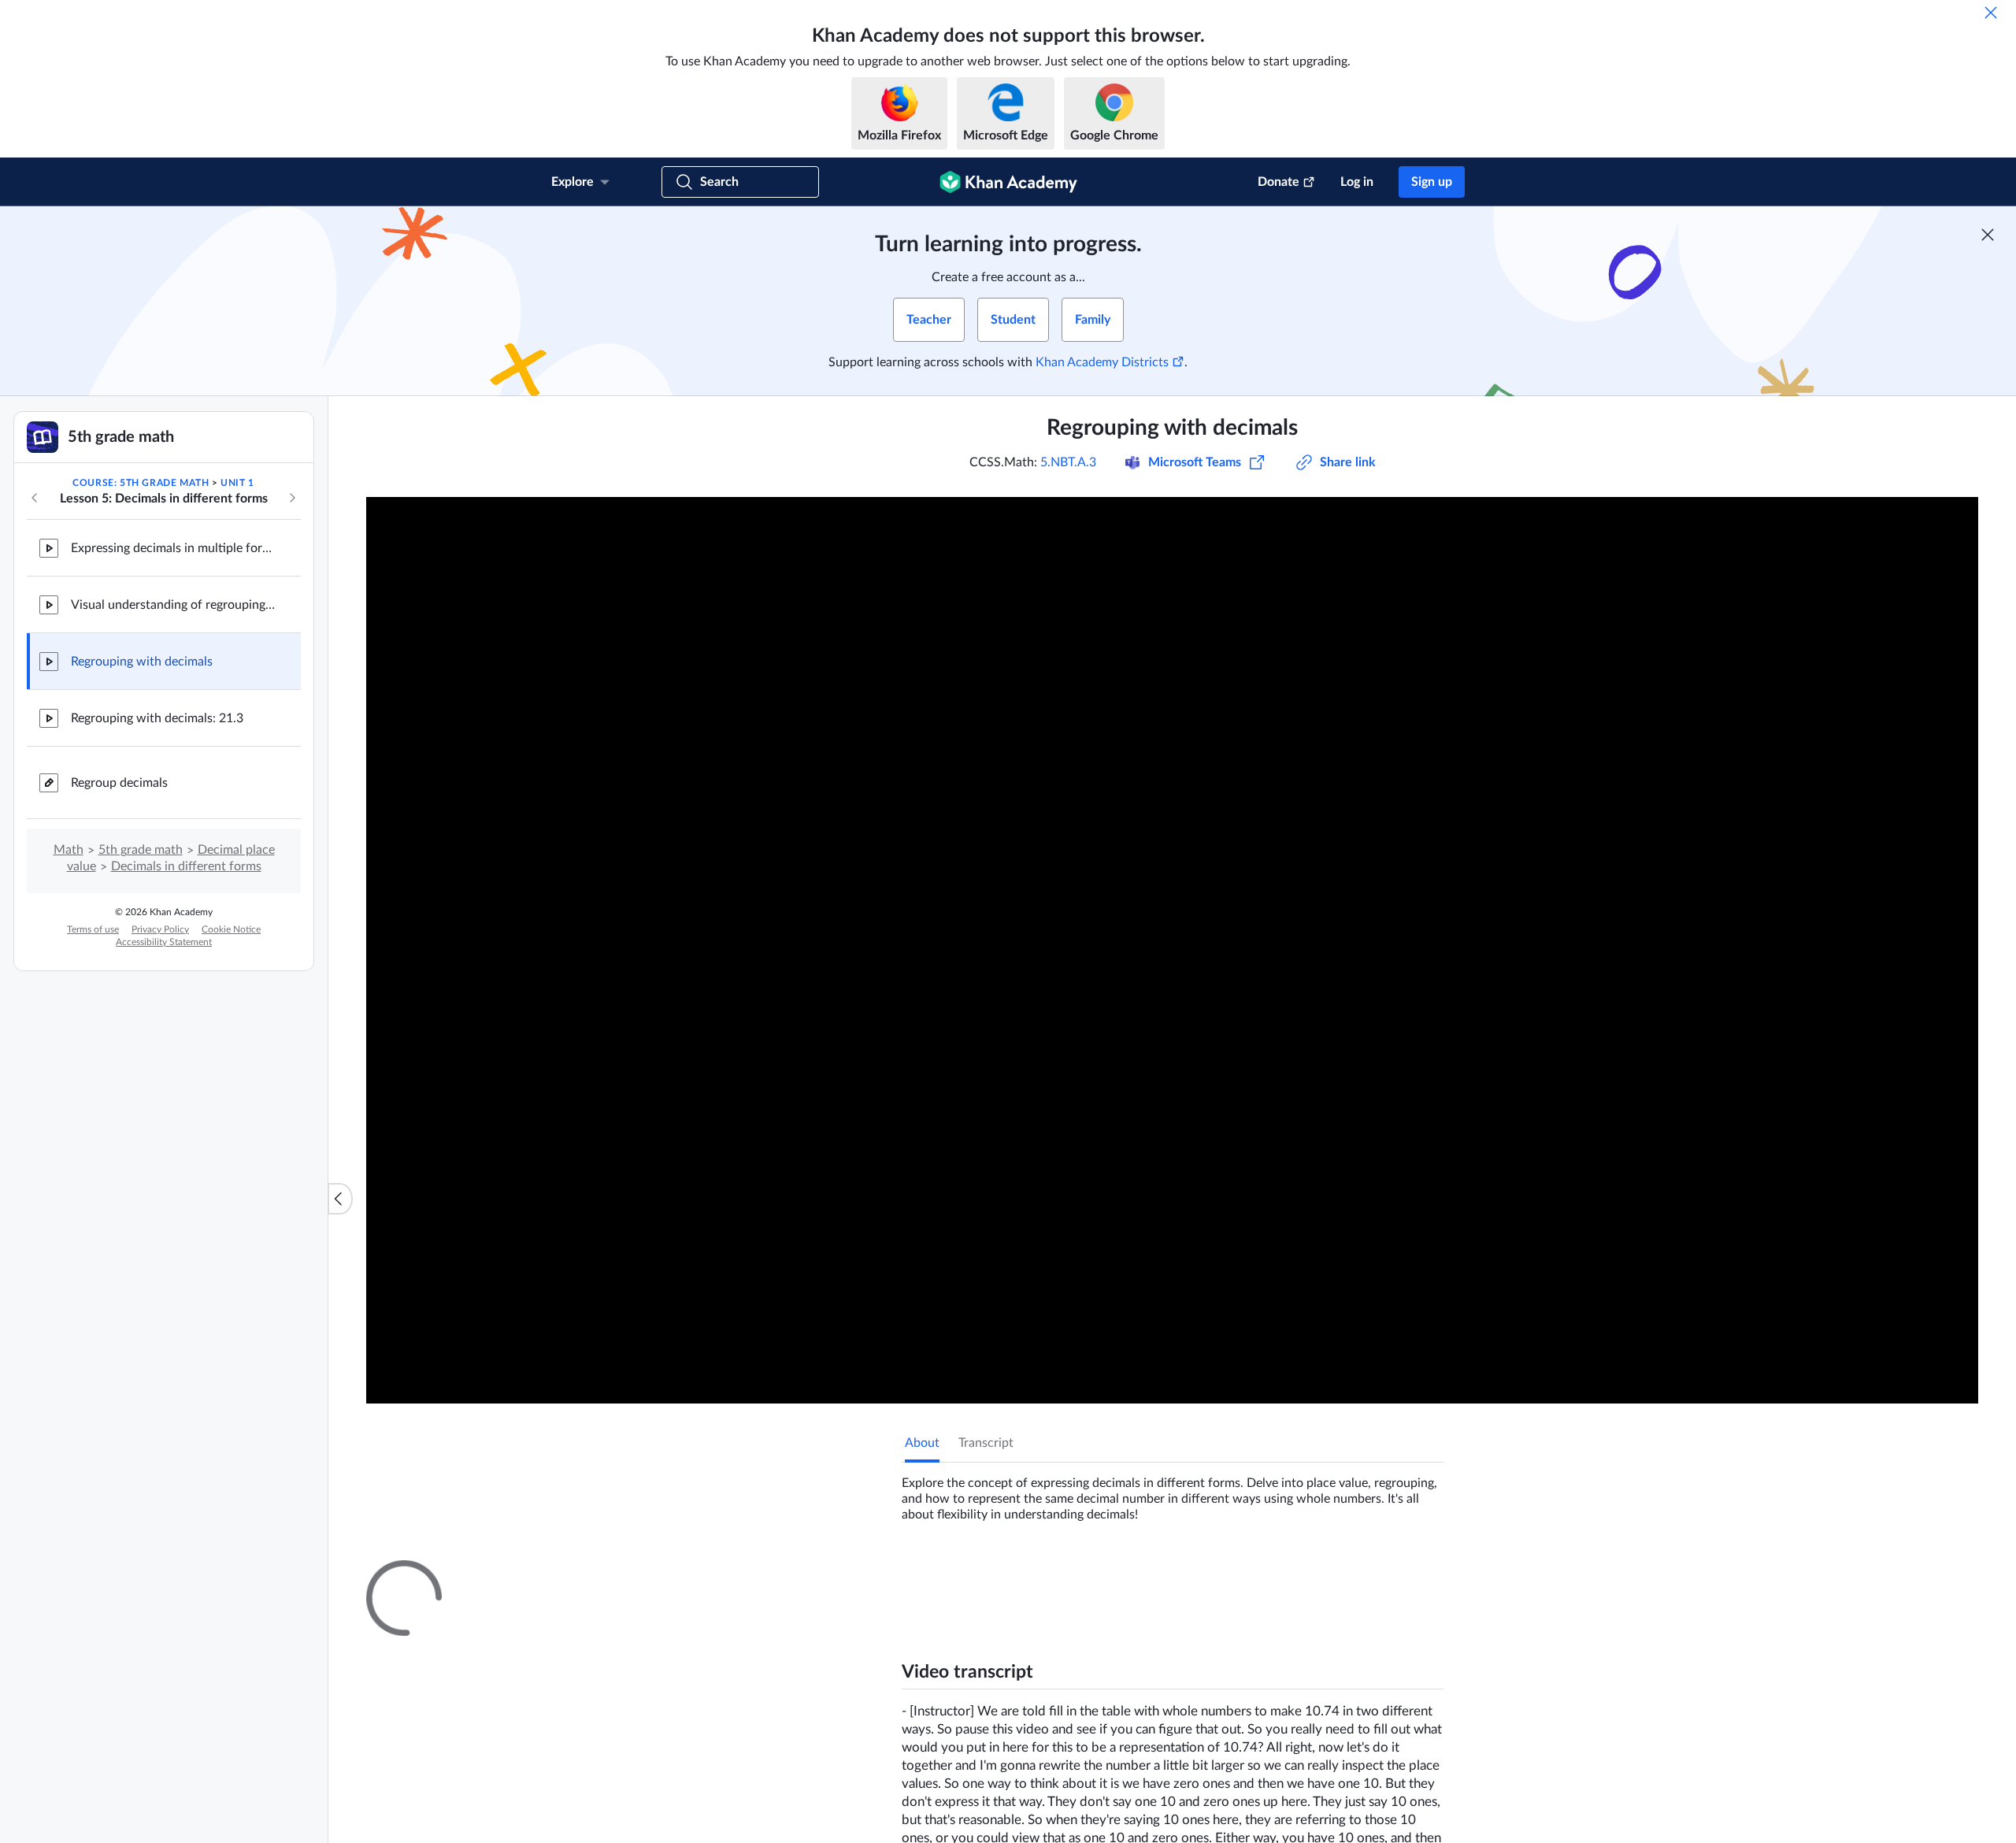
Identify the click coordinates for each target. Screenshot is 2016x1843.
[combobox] (1358, 1761)
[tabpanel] (1173, 1493)
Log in (1357, 182)
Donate (1279, 182)
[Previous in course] (35, 498)
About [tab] (922, 1443)
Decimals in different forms (186, 866)
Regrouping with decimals (142, 662)
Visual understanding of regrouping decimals (173, 605)
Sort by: (1261, 1761)
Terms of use (93, 929)
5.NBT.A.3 (1068, 462)
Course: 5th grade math (141, 483)
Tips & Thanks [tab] (1035, 1574)
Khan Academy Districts (1102, 362)
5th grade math (141, 850)
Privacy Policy (160, 929)
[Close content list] (340, 1199)
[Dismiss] (1991, 13)
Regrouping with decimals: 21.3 (157, 718)
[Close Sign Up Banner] (1988, 235)
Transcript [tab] (986, 1443)
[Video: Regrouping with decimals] (1172, 950)
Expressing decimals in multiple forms (173, 548)
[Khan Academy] (1008, 182)
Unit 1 (237, 483)
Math (69, 850)
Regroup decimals (119, 783)
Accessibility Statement (164, 942)
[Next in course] (292, 498)
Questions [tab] (949, 1574)
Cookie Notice (231, 929)
